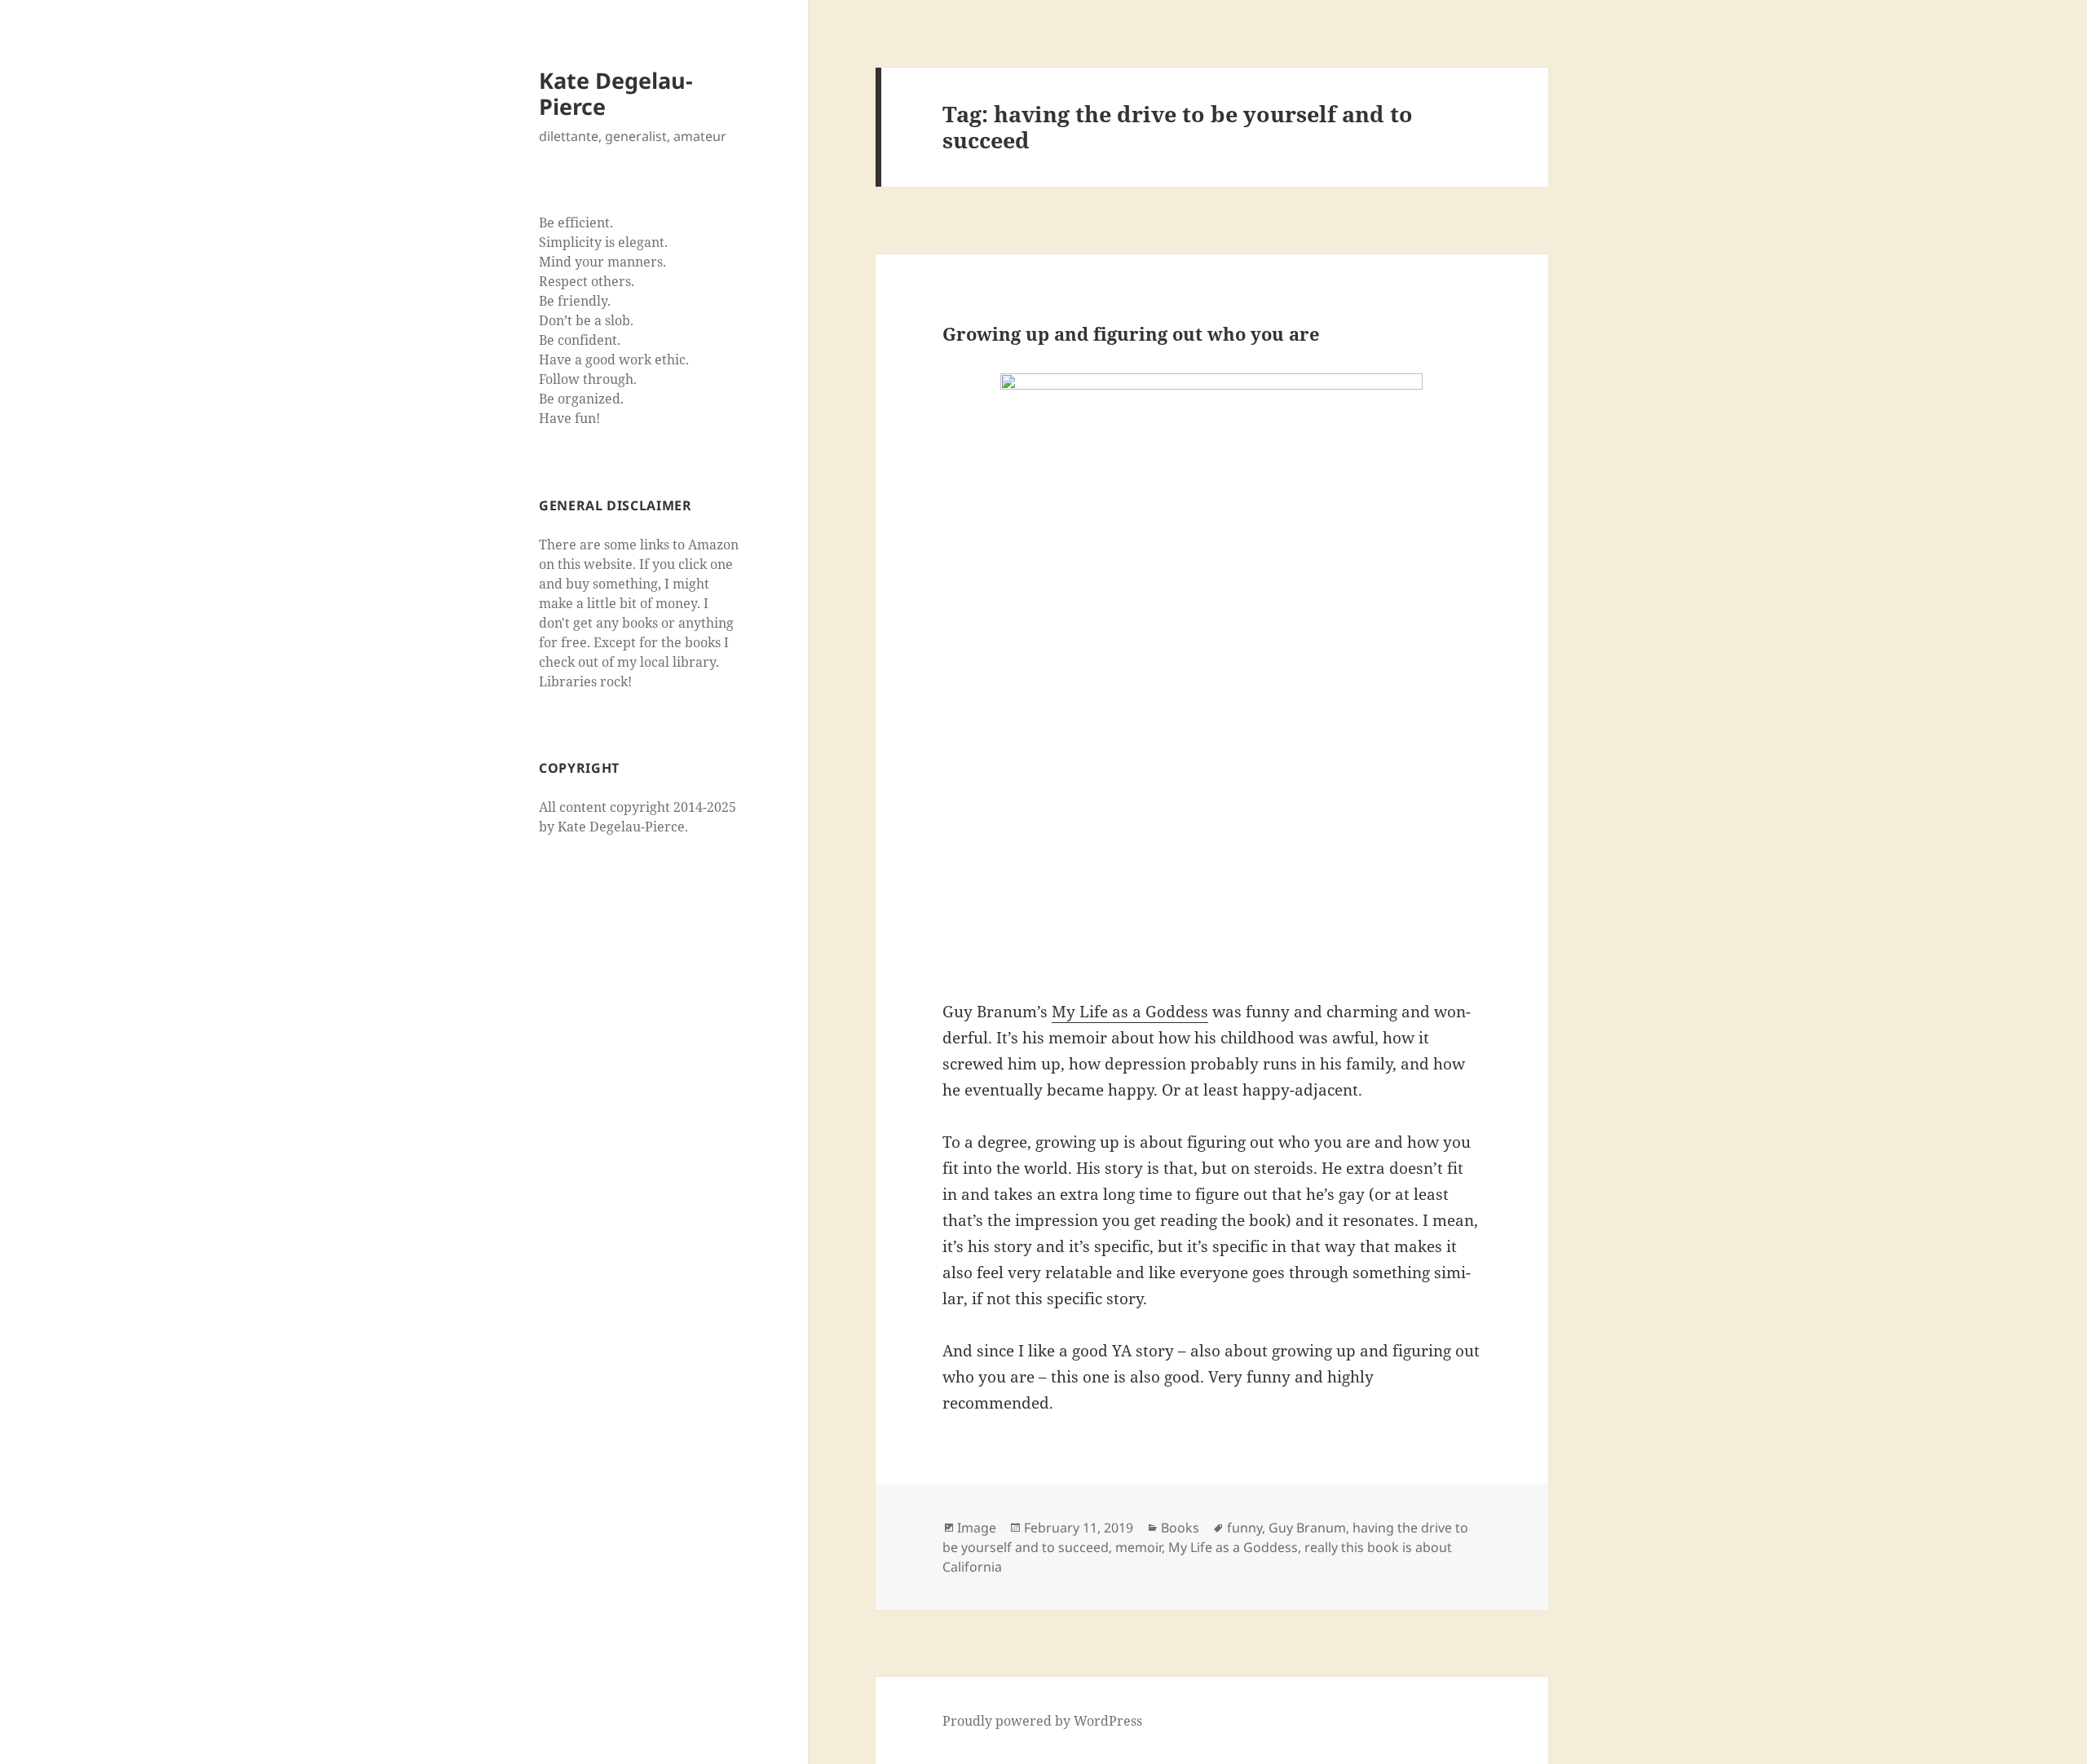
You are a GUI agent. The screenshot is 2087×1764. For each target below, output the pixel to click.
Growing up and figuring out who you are (1131, 333)
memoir (1138, 1547)
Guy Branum (1307, 1528)
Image (977, 1528)
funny (1244, 1528)
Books (1180, 1528)
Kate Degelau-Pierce (616, 93)
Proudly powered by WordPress (1042, 1721)
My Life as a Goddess (1130, 1012)
